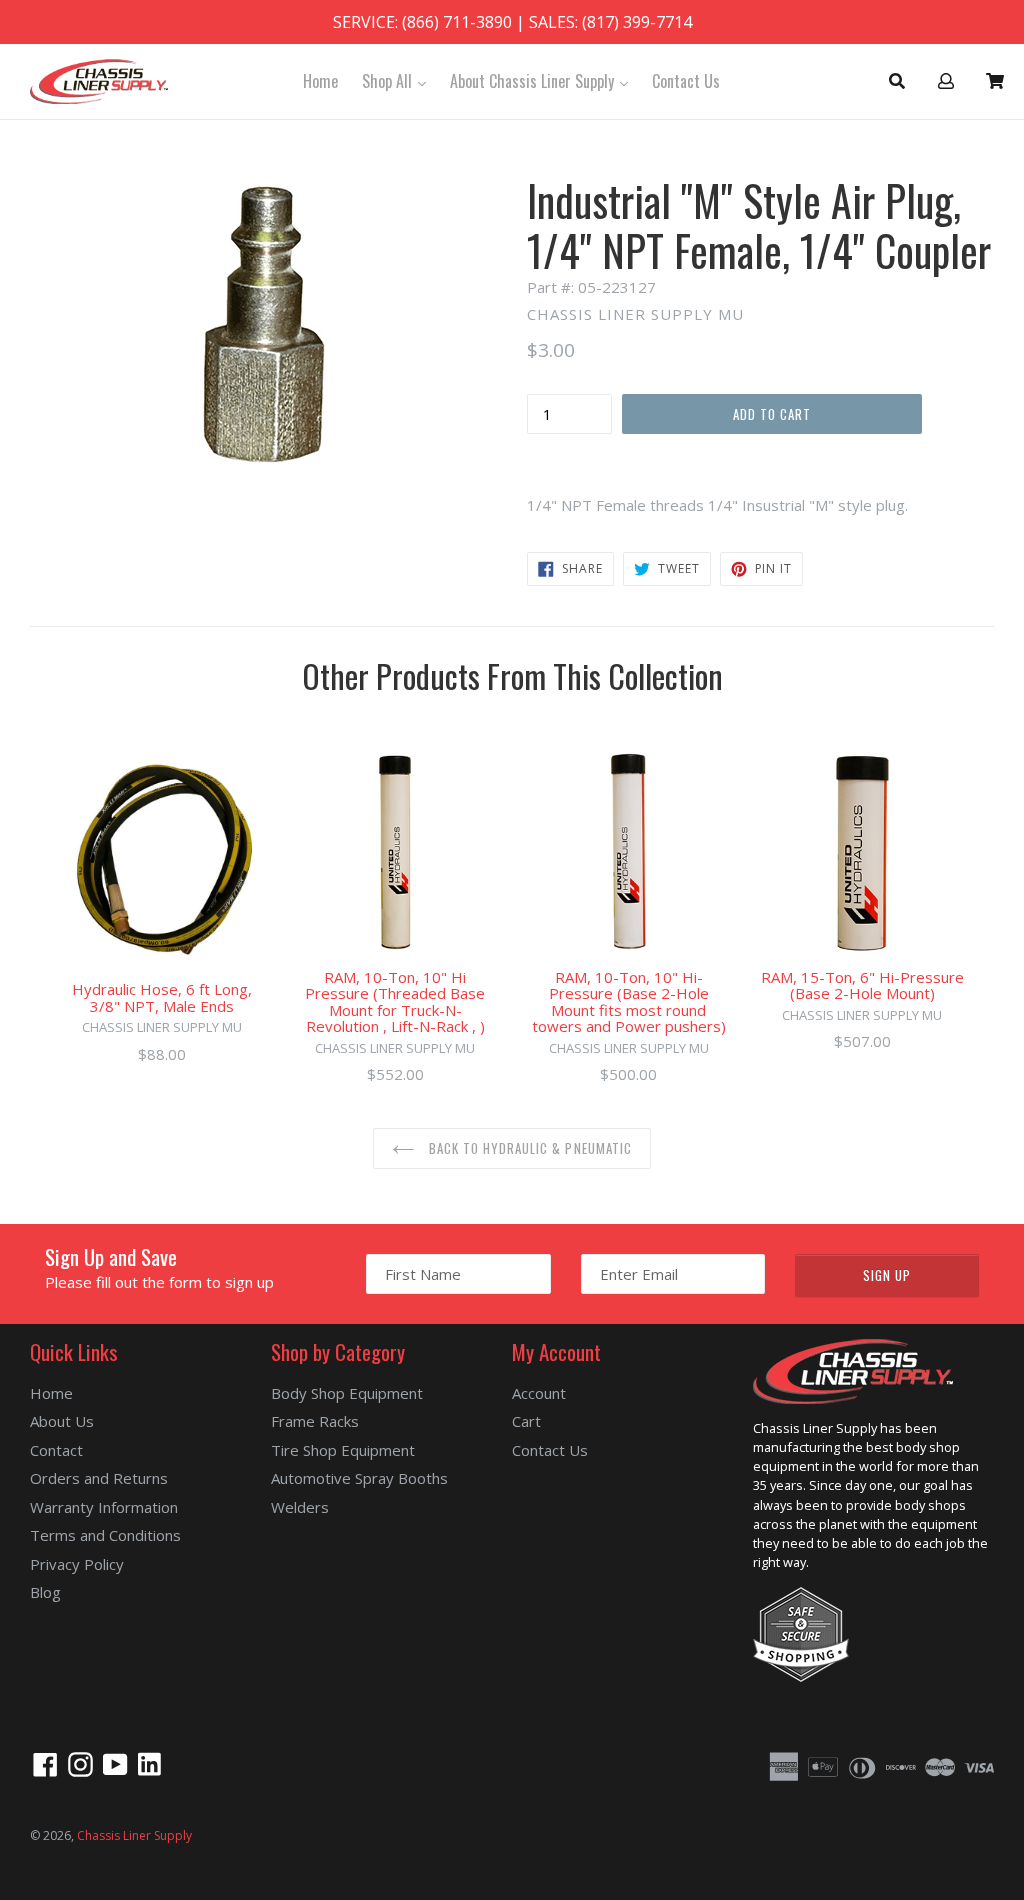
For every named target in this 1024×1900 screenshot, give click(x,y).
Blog (45, 1592)
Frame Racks (315, 1421)
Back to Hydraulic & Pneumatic (528, 1148)
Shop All (399, 80)
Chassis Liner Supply (134, 1835)
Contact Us (686, 81)
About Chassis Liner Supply (544, 80)
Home (320, 81)
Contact (56, 1450)
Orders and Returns (99, 1478)
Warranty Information (104, 1507)
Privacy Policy (77, 1564)
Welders (300, 1507)
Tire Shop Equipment (343, 1450)
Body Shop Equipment (347, 1393)
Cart (526, 1421)
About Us (62, 1421)
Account (539, 1393)
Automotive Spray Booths (359, 1478)
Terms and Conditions (105, 1535)
